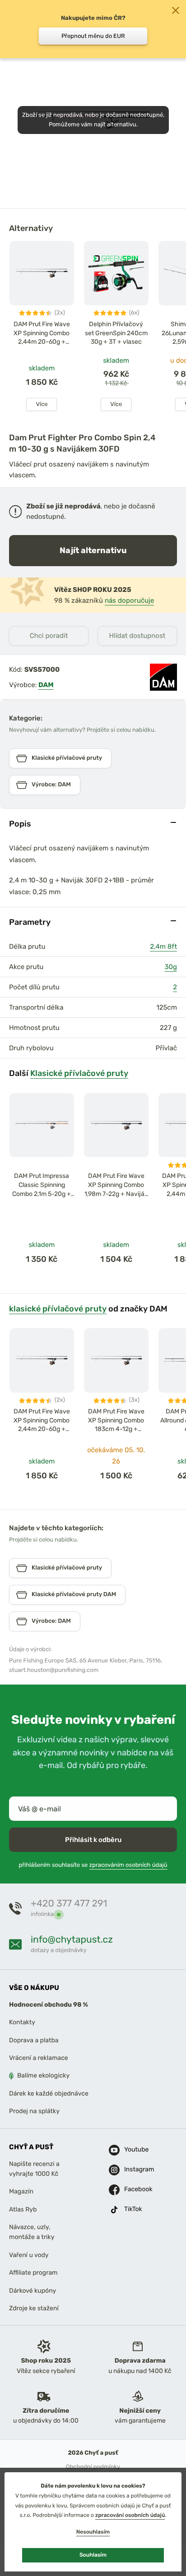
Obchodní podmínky (93, 2467)
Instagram (134, 2169)
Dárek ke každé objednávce (49, 2093)
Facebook (134, 2189)
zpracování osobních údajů (130, 2515)
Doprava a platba (34, 2040)
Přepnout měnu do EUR (93, 36)
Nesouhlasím (93, 2532)
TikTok (133, 2209)
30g (171, 967)
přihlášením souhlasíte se (93, 1865)
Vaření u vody (29, 2255)
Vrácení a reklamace (39, 2058)
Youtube (134, 2149)
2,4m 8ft (163, 946)
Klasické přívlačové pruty (79, 1073)
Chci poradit (49, 636)
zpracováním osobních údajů (128, 1865)
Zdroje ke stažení (34, 2308)
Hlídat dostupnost (137, 636)
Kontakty (22, 2022)
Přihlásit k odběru (93, 1839)
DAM (46, 685)
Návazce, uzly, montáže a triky (32, 2232)
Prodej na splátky (34, 2111)
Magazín (21, 2191)
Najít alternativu (93, 550)
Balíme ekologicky (43, 2075)
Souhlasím (93, 2555)
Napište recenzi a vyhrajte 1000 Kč (34, 2168)
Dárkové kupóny (33, 2290)
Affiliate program (33, 2273)
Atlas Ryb (23, 2209)
